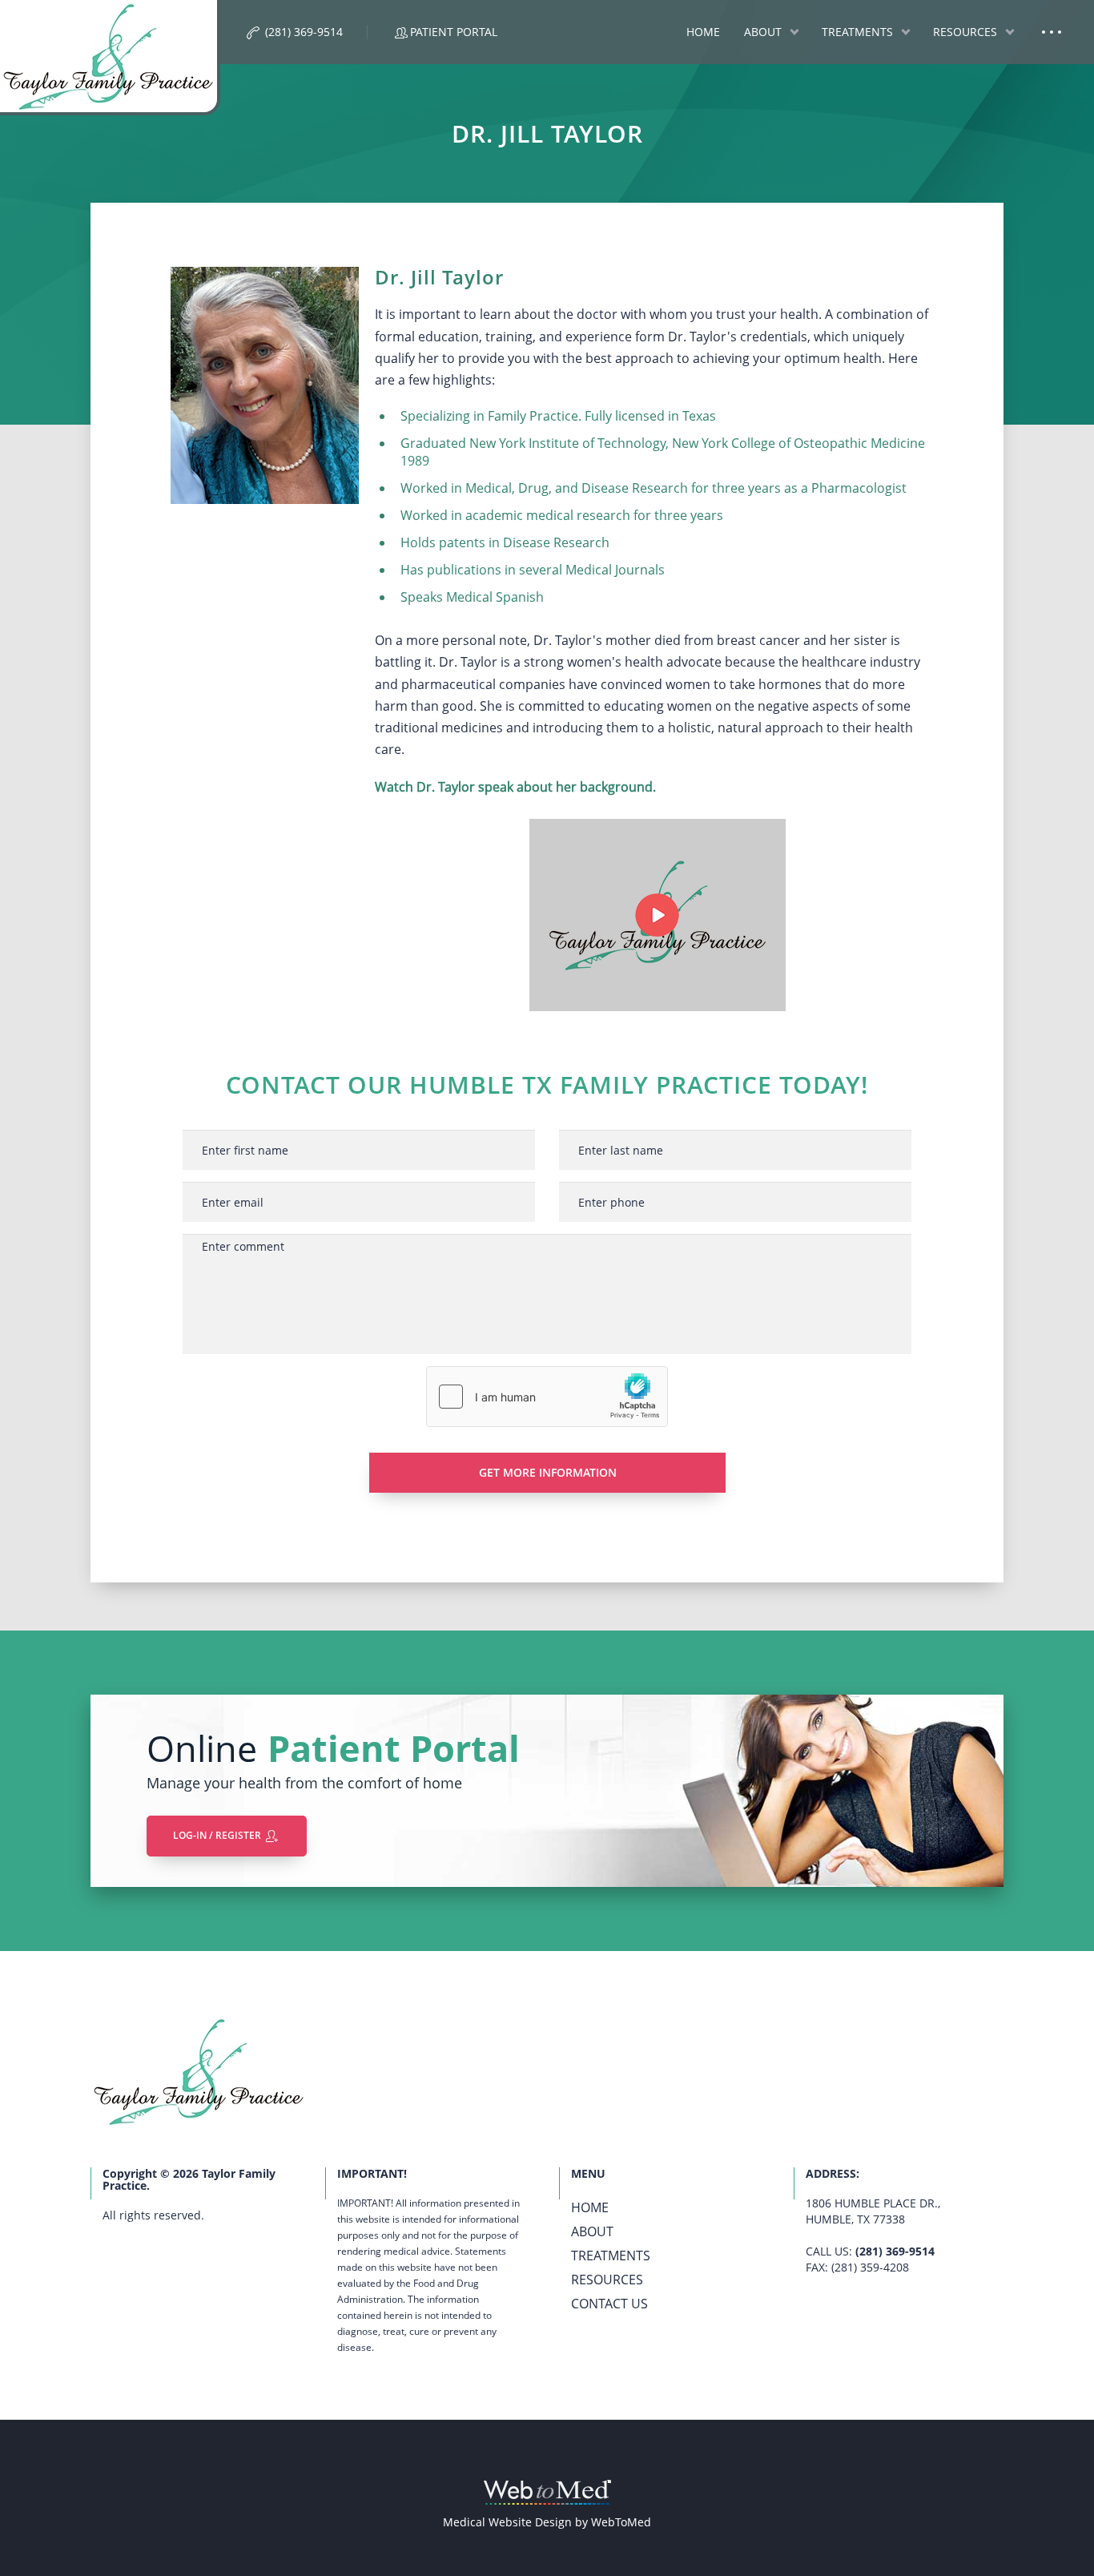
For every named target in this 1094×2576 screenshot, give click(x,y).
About (763, 32)
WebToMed (621, 2522)
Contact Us (609, 2304)
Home (703, 32)
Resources (965, 32)
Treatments (857, 32)
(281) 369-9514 (895, 2251)
